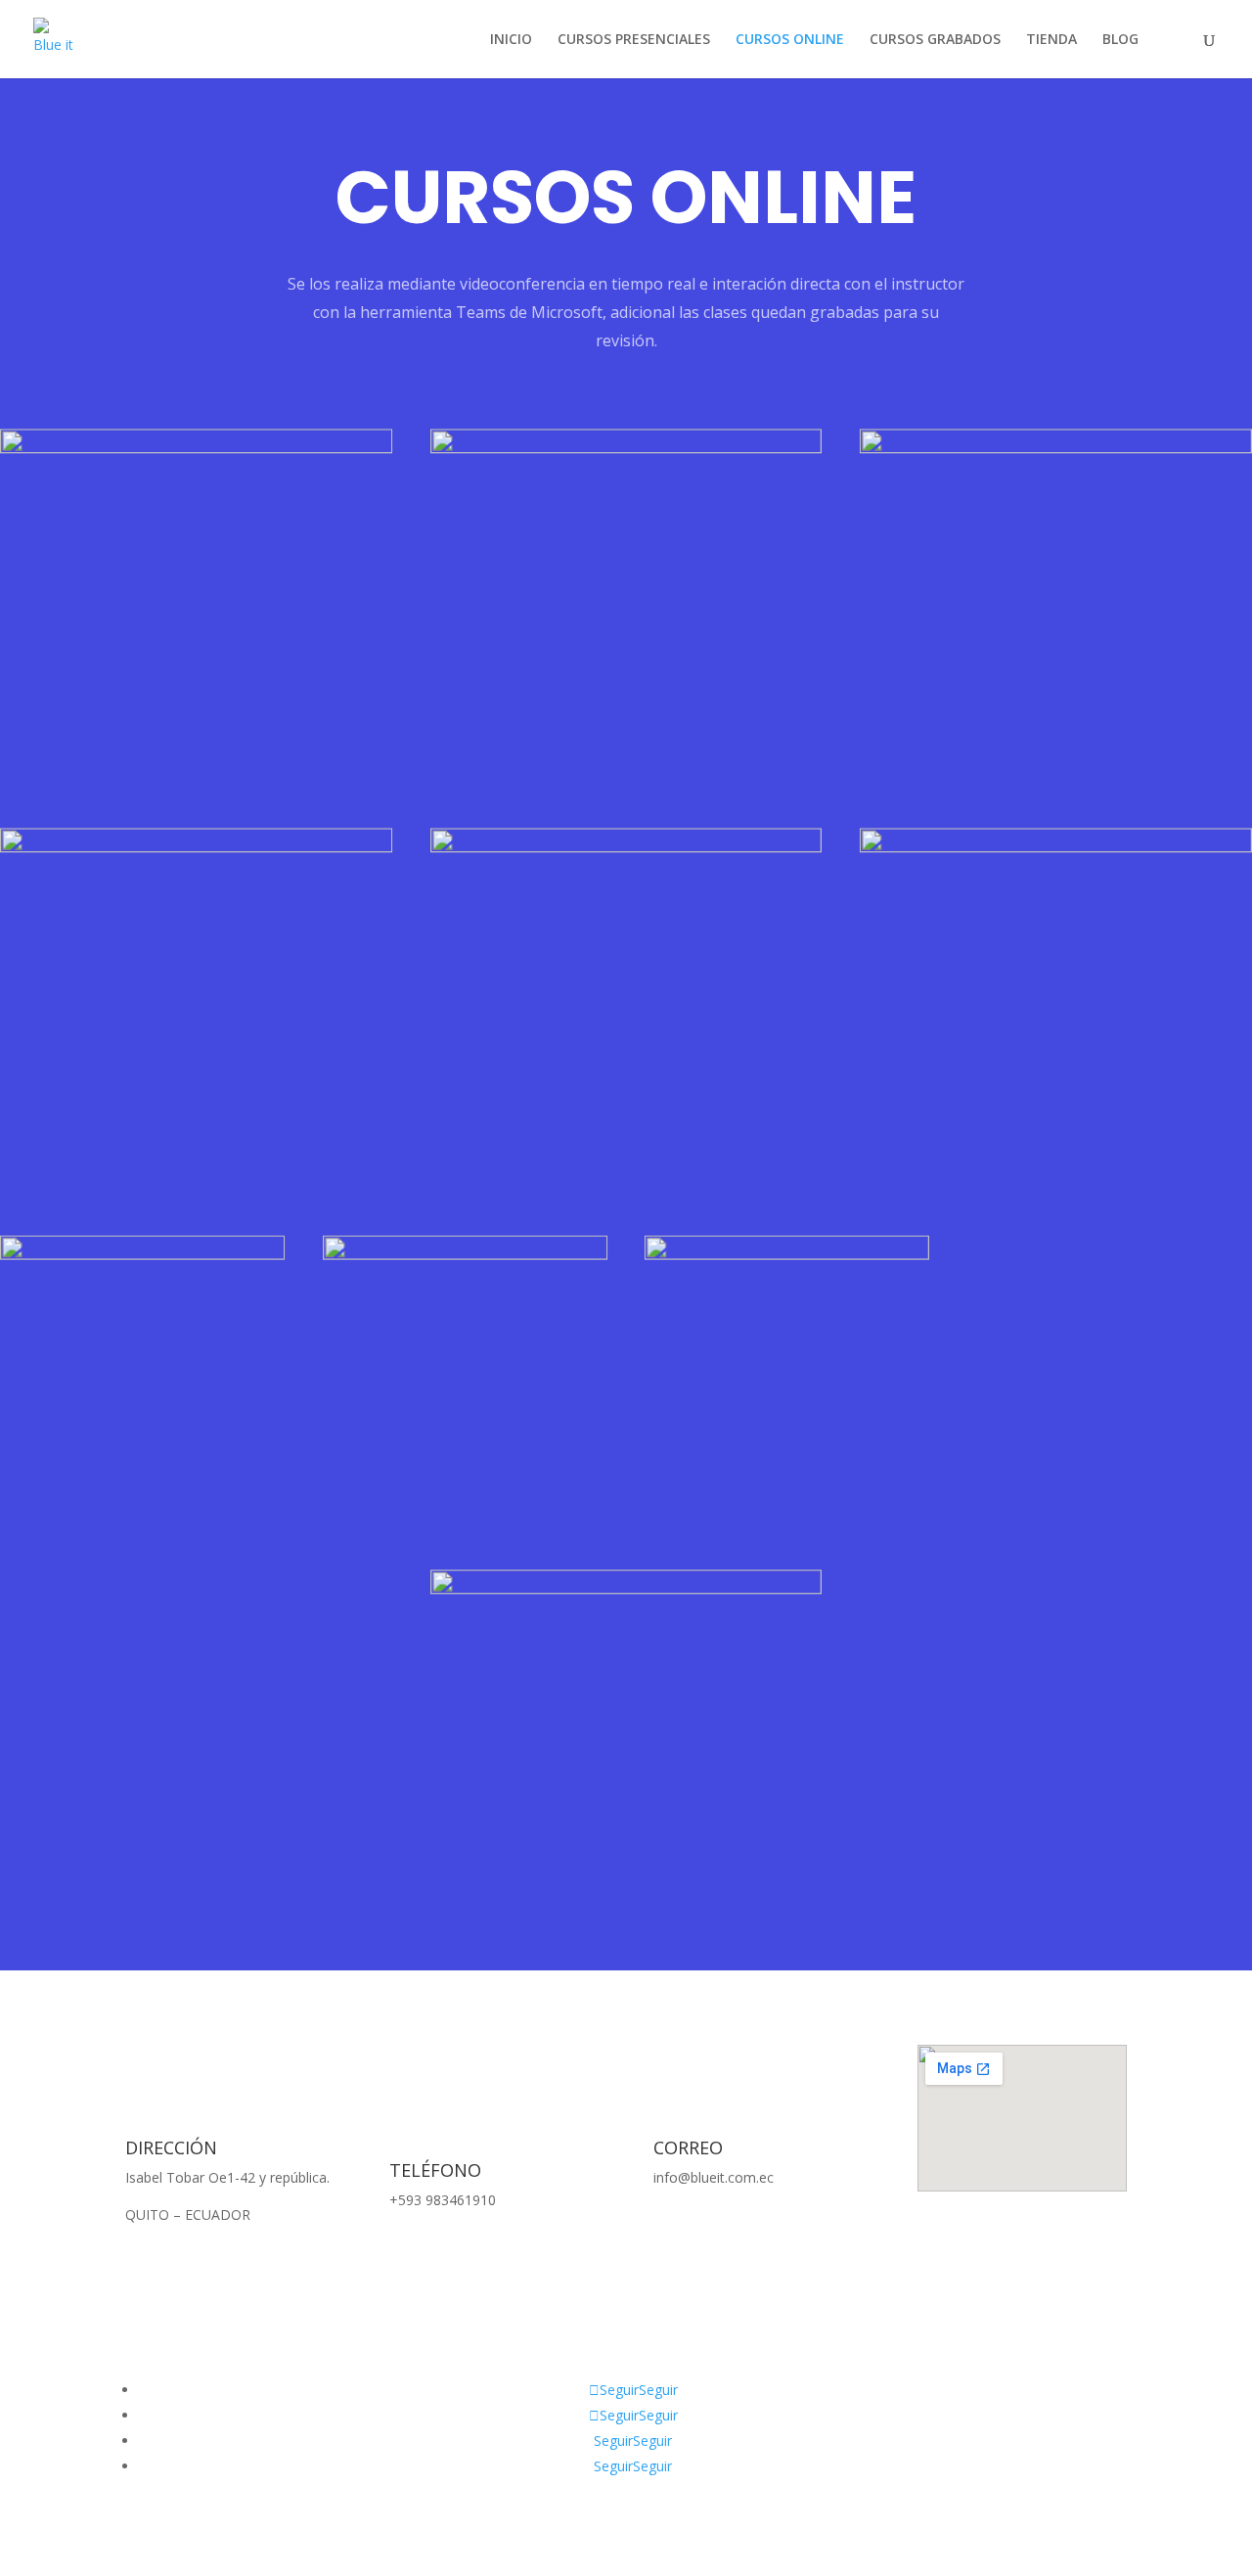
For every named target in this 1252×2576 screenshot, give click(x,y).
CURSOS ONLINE (790, 40)
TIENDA (1051, 40)
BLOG (1120, 40)
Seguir (658, 2390)
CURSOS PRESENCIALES (634, 40)
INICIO (511, 40)
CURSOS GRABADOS (935, 40)
